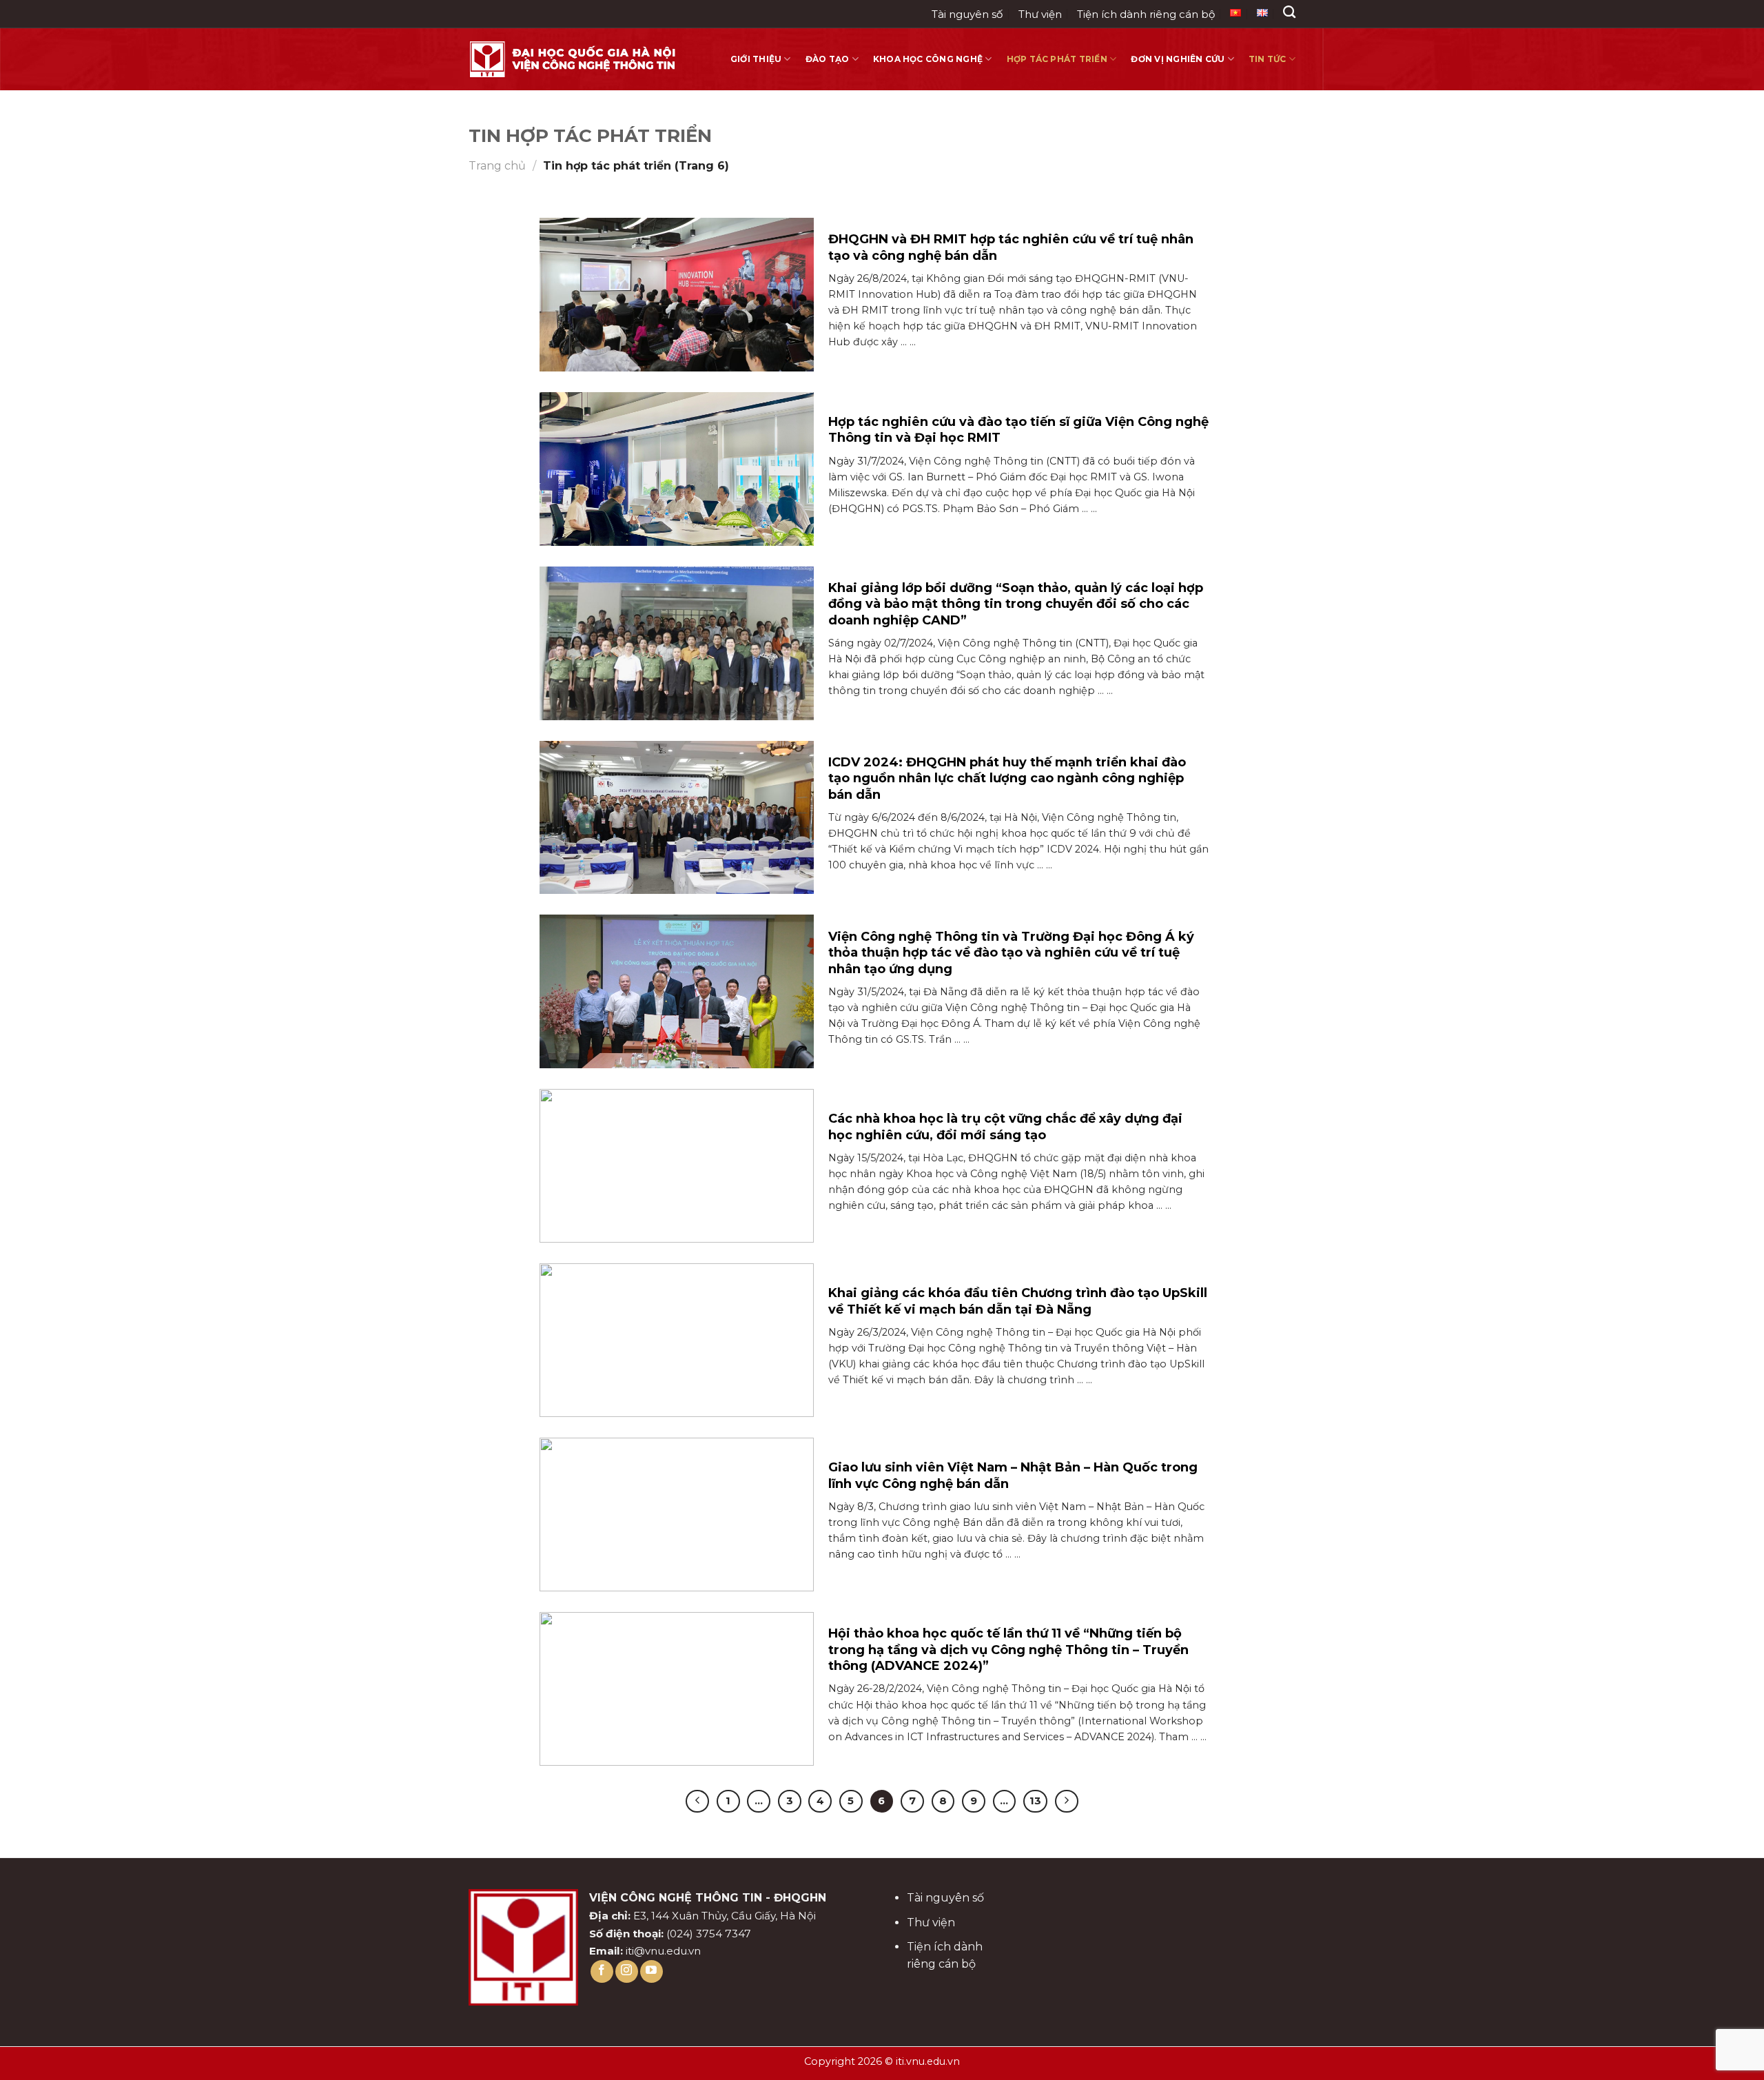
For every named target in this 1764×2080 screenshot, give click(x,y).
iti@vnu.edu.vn (663, 1951)
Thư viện (1040, 14)
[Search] (1289, 12)
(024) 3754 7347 (709, 1934)
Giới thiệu (756, 59)
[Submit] (1292, 42)
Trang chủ (497, 166)
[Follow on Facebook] (602, 1971)
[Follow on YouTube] (652, 1971)
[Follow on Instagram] (627, 1971)
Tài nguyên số (967, 14)
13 (1035, 1801)
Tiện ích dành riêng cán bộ (1146, 14)
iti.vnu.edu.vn (928, 2061)
